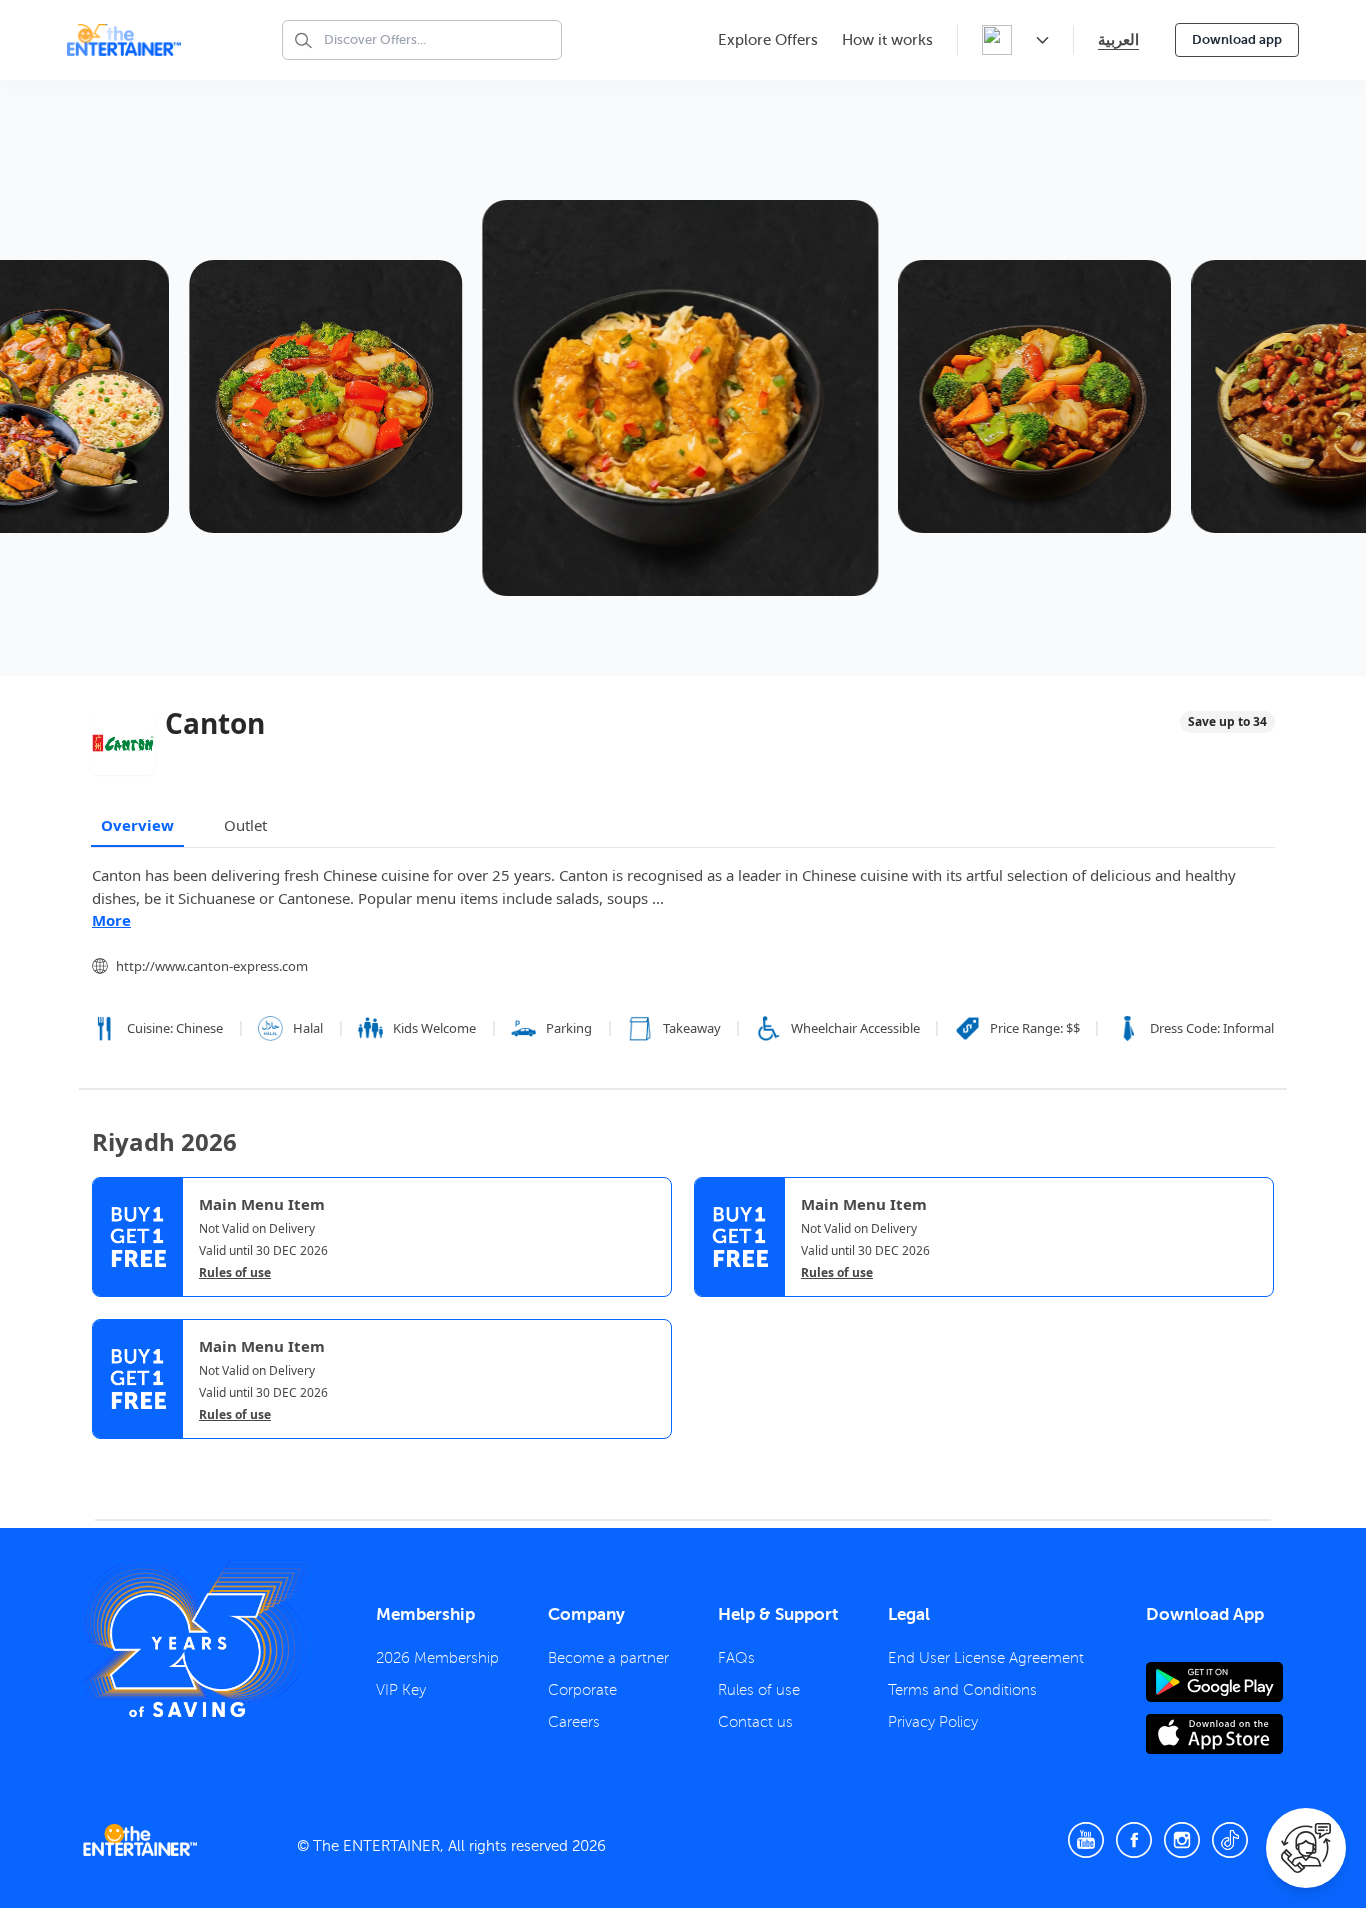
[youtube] (1086, 1840)
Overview (137, 825)
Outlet (245, 825)
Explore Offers (768, 40)
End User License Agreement (986, 1658)
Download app (1237, 39)
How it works (887, 40)
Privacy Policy (933, 1722)
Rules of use (235, 1273)
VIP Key (401, 1690)
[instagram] (1182, 1840)
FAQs (736, 1658)
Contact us (755, 1722)
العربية (1118, 39)
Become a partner (608, 1658)
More (111, 920)
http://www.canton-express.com (212, 966)
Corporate (582, 1690)
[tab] (107, 1456)
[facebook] (1134, 1840)
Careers (574, 1722)
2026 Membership (437, 1658)
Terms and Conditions (962, 1690)
